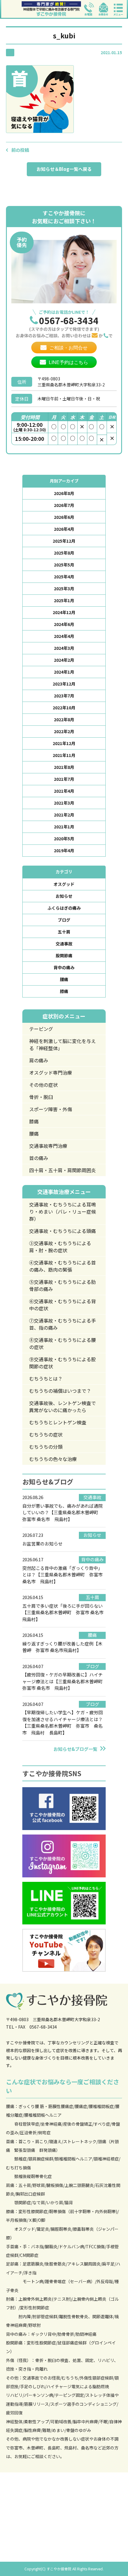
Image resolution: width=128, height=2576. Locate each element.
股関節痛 (64, 956)
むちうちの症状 (46, 1434)
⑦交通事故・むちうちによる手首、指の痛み (63, 1324)
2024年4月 (64, 636)
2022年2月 (64, 731)
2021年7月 (64, 779)
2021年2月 (64, 815)
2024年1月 (64, 672)
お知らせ (64, 896)
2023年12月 (64, 684)
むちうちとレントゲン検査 (58, 1422)
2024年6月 (64, 624)
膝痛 (64, 991)
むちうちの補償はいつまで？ (60, 1391)
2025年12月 (64, 541)
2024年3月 (64, 648)
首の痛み (39, 1158)
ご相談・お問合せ (68, 348)
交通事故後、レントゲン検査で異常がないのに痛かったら (63, 1406)
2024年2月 (64, 660)
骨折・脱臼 (41, 1097)
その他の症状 (43, 1085)
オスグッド (64, 884)
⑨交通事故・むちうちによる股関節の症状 (63, 1363)
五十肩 (64, 932)
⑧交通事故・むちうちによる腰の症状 (63, 1343)
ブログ (64, 920)
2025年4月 (64, 577)
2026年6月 (64, 517)
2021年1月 (64, 827)
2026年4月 (64, 529)
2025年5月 (64, 565)
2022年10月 (64, 708)
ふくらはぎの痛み (64, 908)
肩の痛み (39, 1060)
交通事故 (64, 944)
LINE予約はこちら (68, 362)
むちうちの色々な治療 (53, 1459)
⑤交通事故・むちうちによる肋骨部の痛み (63, 1285)
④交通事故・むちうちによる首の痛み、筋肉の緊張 (63, 1266)
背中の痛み (64, 967)
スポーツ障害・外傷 (51, 1109)
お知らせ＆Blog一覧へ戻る (64, 169)
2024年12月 (64, 612)
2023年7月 (64, 696)
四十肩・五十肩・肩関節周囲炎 (63, 1170)
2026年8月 (64, 493)
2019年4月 (64, 850)
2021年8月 (64, 767)
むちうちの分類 (46, 1447)
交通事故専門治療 (48, 1146)
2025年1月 (64, 600)
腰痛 (64, 979)
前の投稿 (20, 150)
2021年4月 (64, 791)
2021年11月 (64, 755)
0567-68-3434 (69, 320)
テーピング (41, 1029)
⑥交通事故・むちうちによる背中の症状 (63, 1305)
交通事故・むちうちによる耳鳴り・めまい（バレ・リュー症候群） (63, 1211)
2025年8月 (64, 553)
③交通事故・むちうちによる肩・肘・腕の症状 (60, 1247)
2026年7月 (64, 505)
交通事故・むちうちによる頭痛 (63, 1231)
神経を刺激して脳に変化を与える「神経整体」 (63, 1045)
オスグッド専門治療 (51, 1072)
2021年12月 (64, 743)
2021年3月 (64, 803)
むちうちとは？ (46, 1378)
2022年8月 (64, 719)
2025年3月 (64, 588)
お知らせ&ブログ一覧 (75, 1749)
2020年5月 (64, 839)
